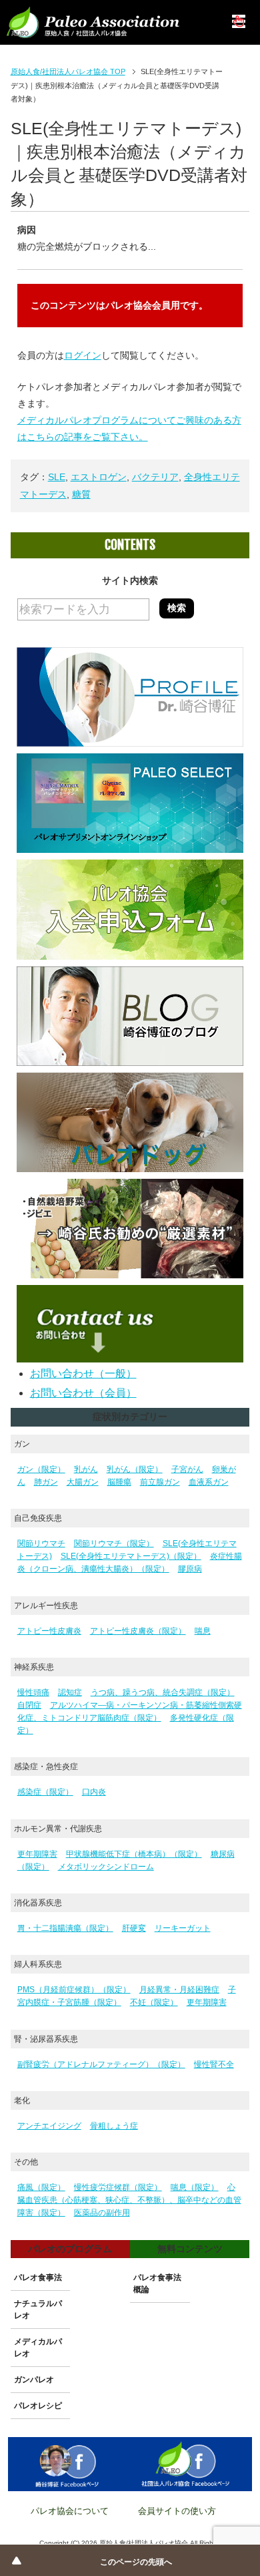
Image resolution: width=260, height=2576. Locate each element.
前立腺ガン (160, 1482)
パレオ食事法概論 (157, 2283)
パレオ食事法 (38, 2277)
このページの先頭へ (136, 2562)
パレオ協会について (70, 2511)
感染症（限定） (45, 1792)
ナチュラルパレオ (38, 2310)
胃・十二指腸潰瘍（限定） (65, 1928)
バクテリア (155, 477)
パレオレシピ (38, 2406)
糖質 (81, 494)
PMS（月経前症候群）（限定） (74, 1990)
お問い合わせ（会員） (83, 1393)
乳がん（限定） (135, 1469)
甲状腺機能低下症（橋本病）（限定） (134, 1854)
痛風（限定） (41, 2187)
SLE (57, 477)
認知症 (70, 1692)
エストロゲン (99, 477)
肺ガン (46, 1482)
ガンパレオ (34, 2380)
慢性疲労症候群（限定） (118, 2187)
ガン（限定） (41, 1469)
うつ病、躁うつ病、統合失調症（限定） (163, 1692)
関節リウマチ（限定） (114, 1543)
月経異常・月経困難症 (179, 1990)
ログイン (83, 355)
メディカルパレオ (38, 2348)
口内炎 (94, 1792)
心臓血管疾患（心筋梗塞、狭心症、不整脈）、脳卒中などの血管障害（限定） (129, 2200)
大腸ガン (83, 1482)
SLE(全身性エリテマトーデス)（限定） (131, 1556)
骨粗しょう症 (114, 2126)
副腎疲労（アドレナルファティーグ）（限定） (101, 2064)
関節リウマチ (41, 1543)
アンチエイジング (49, 2126)
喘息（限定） (195, 2187)
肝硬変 (134, 1928)
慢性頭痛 (33, 1692)
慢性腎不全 (214, 2064)
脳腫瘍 (119, 1482)
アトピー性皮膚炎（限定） (138, 1631)
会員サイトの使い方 (177, 2511)
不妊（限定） (154, 2002)
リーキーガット (183, 1928)
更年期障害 (37, 1854)
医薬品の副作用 (102, 2213)
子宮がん (187, 1469)
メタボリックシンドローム (106, 1867)
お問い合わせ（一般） (83, 1373)
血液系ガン (209, 1482)
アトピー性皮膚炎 (49, 1631)
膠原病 (190, 1569)
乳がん (86, 1469)
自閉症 (29, 1705)
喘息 (203, 1631)
